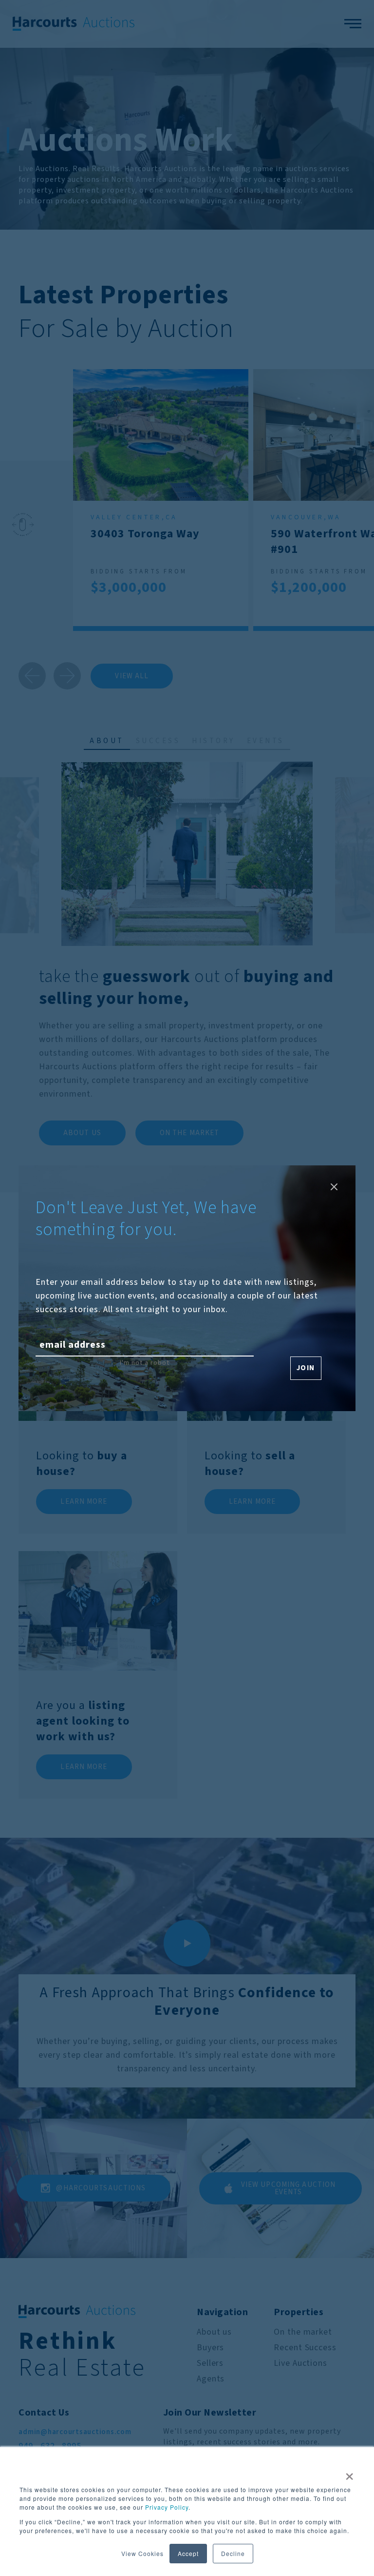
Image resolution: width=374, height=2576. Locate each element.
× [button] (350, 2473)
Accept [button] (188, 2553)
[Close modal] (334, 1187)
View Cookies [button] (142, 2553)
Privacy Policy (167, 2507)
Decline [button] (233, 2553)
